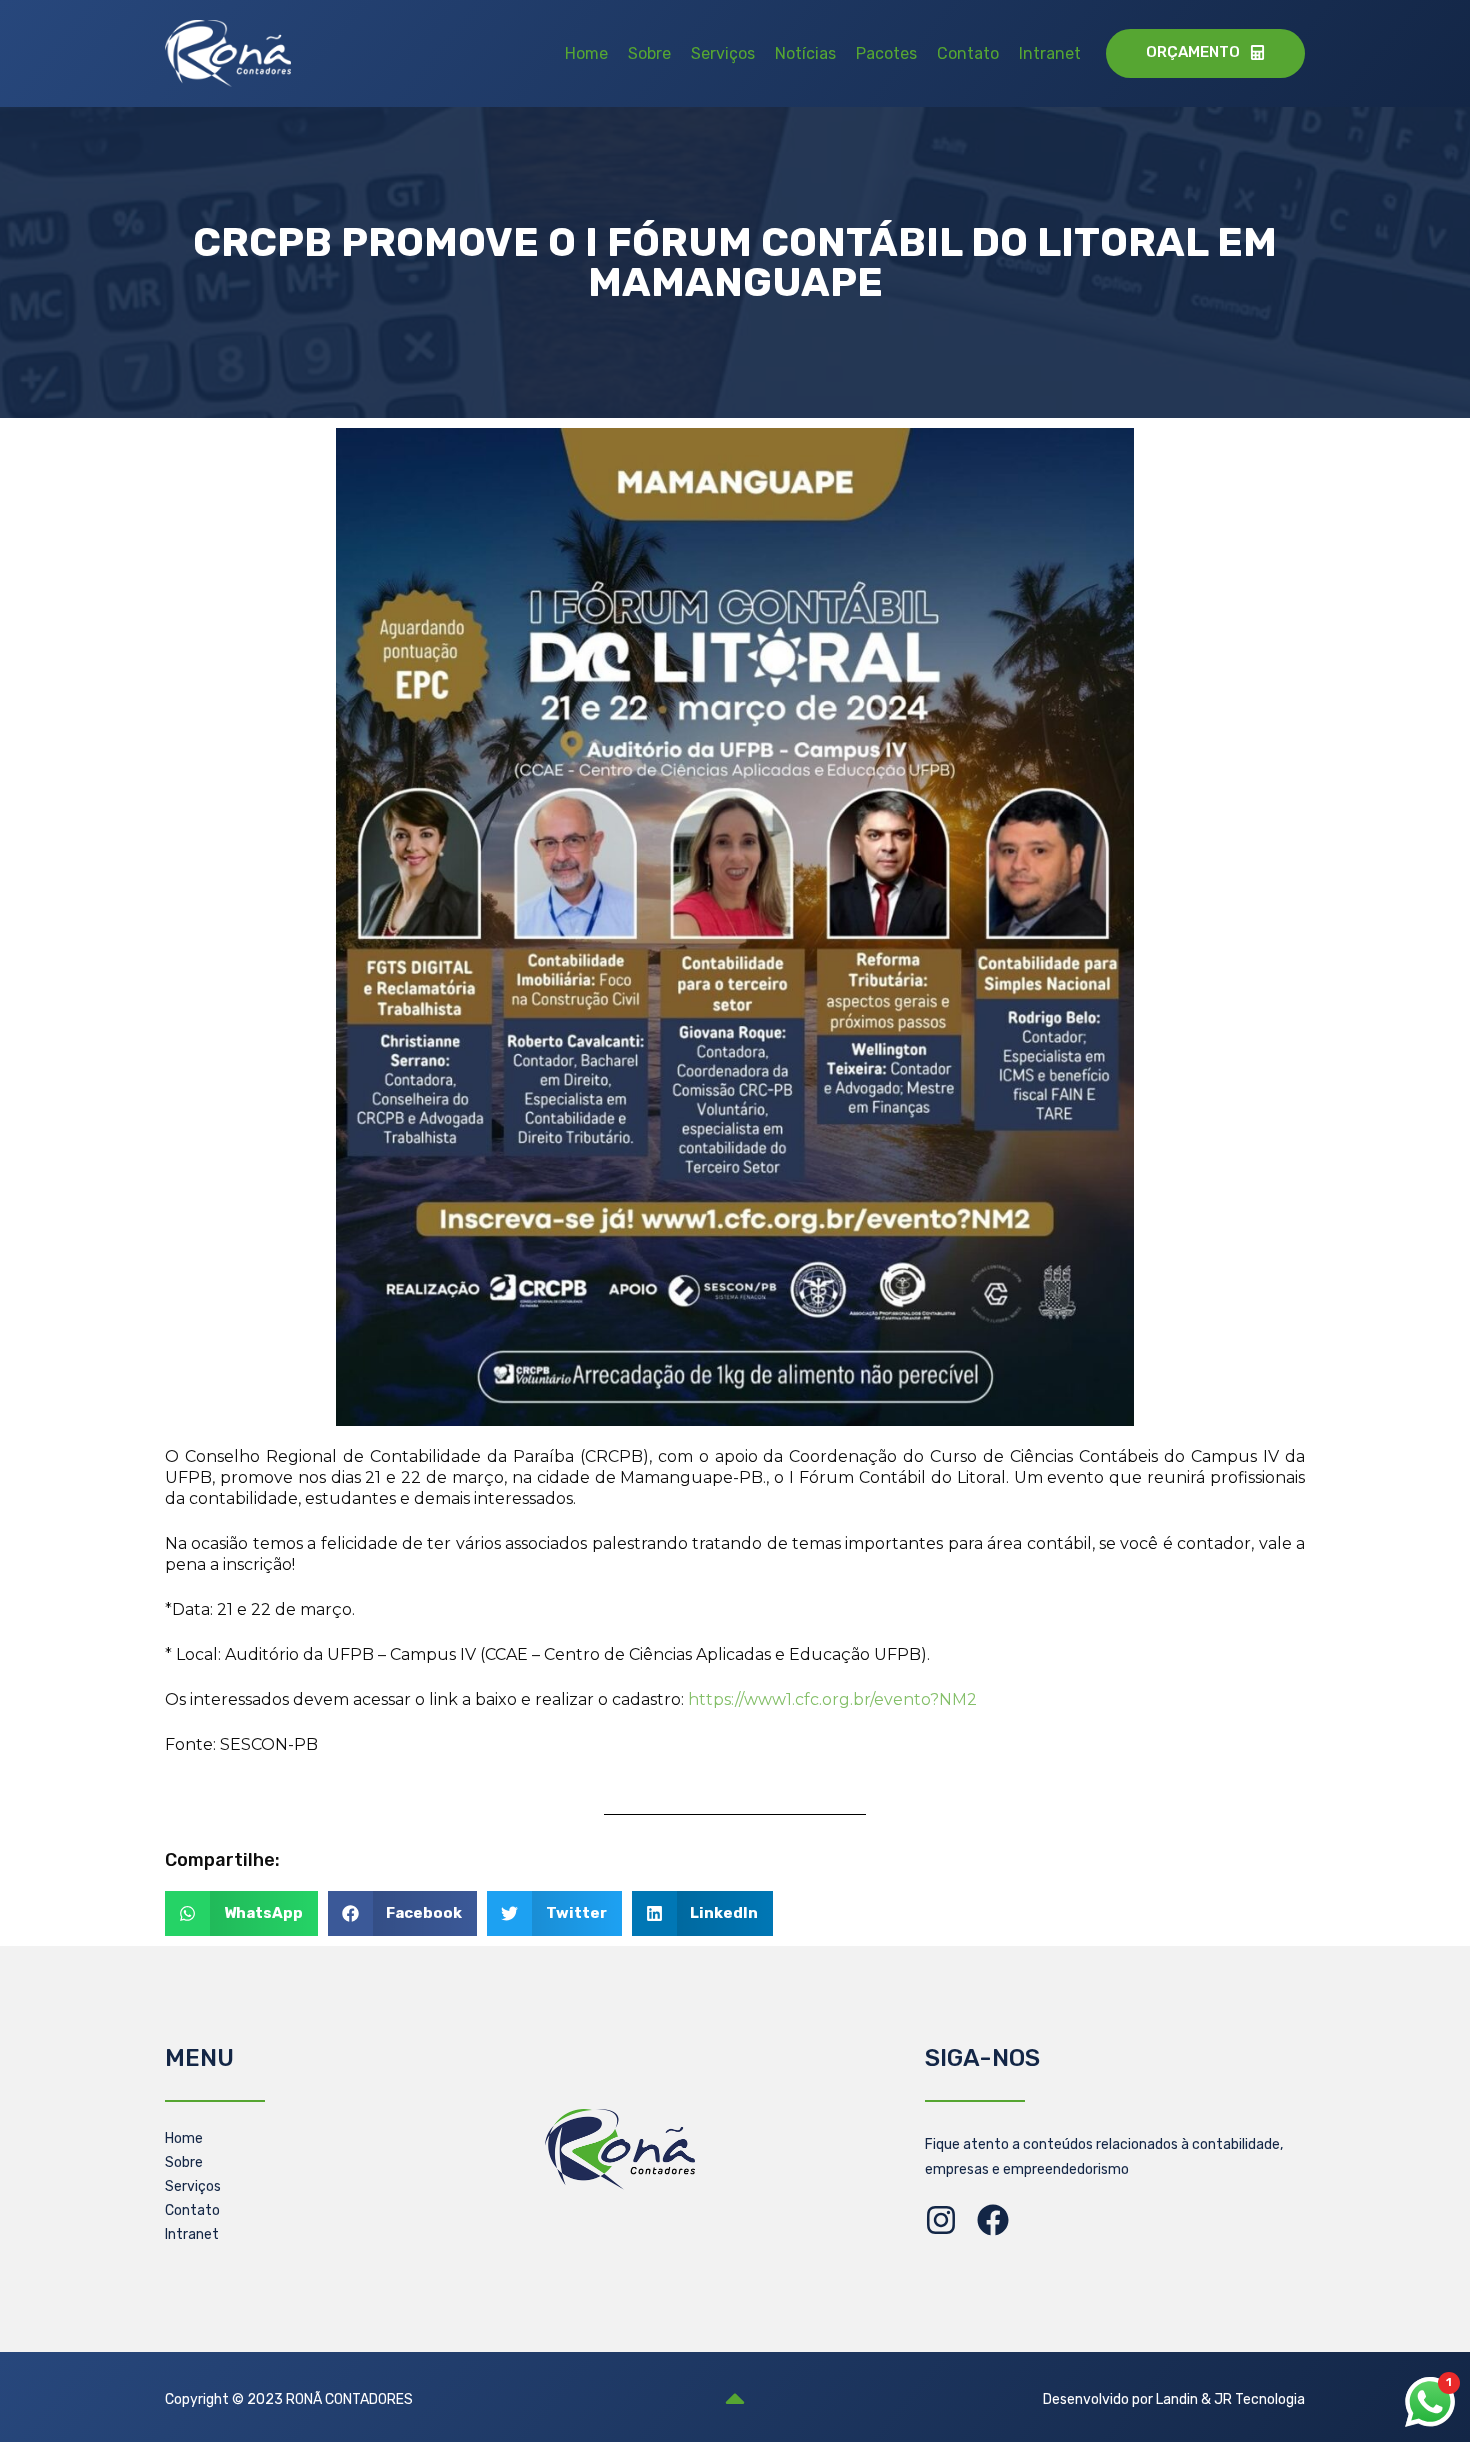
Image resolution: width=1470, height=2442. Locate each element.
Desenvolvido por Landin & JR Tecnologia (1174, 2399)
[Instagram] (941, 2220)
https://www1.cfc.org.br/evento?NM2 (832, 1699)
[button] (241, 1913)
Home (586, 53)
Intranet (1050, 53)
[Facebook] (993, 2220)
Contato (968, 53)
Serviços (723, 53)
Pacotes (886, 53)
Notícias (805, 53)
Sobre (649, 53)
